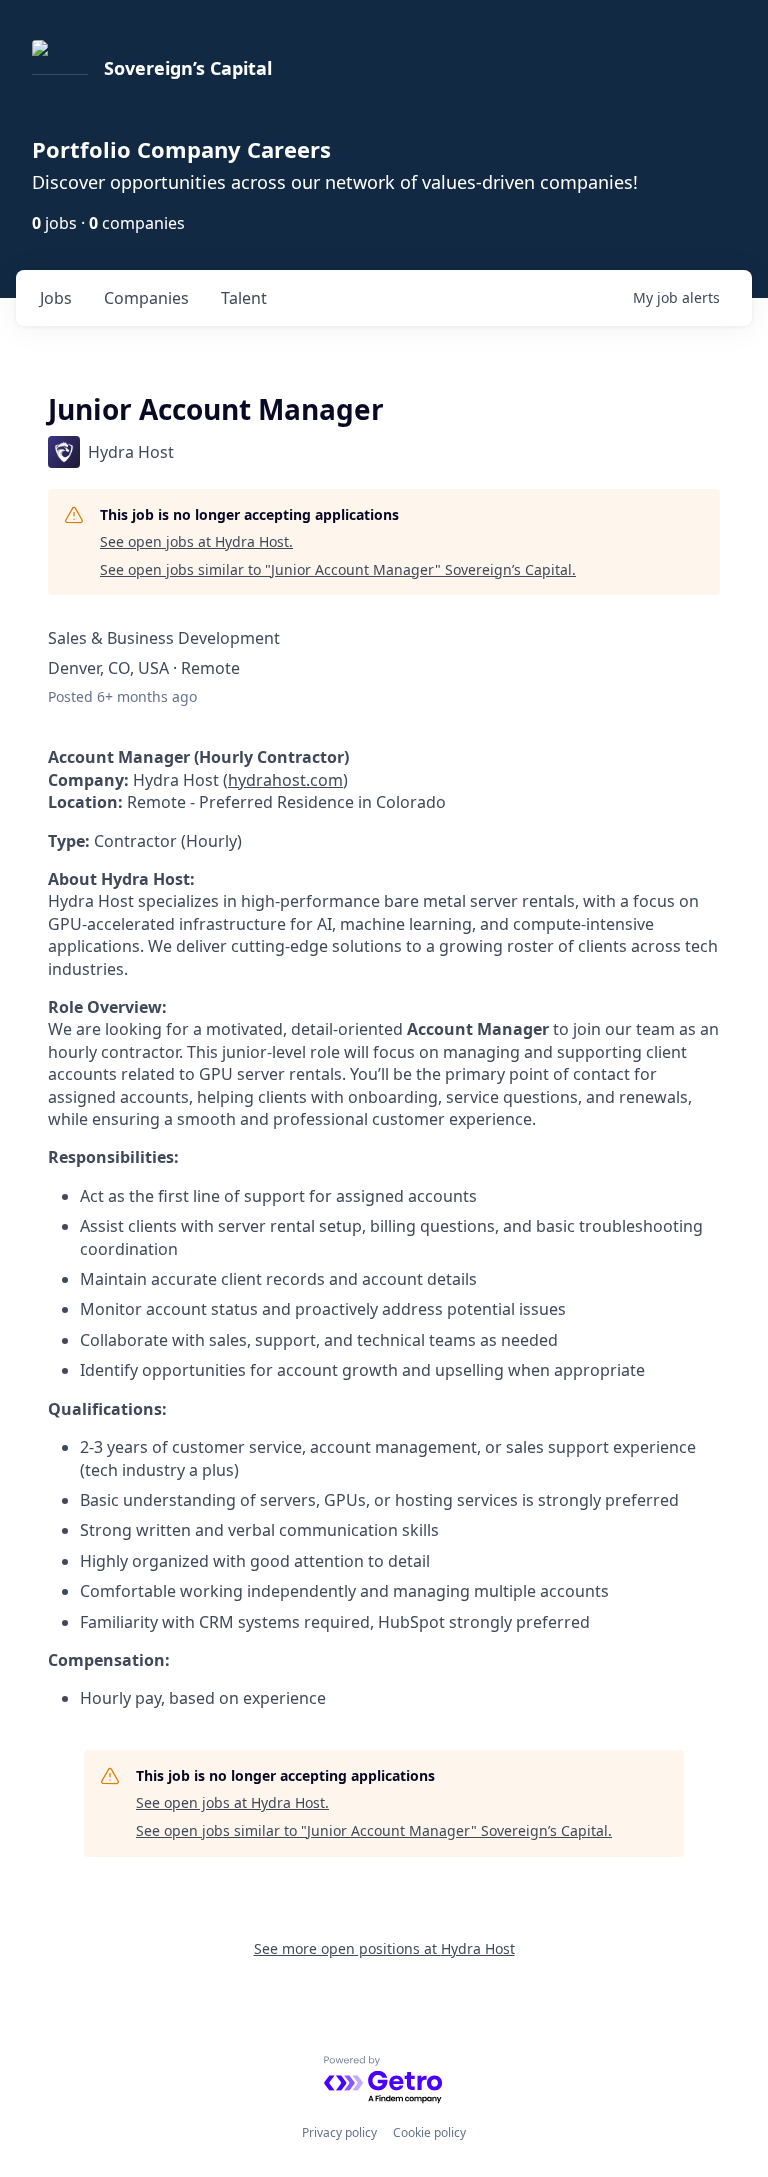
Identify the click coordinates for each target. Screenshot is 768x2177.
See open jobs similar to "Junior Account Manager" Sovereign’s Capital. (338, 569)
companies (146, 298)
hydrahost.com (285, 780)
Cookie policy (429, 2132)
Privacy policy (339, 2132)
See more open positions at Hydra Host (384, 1948)
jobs (56, 298)
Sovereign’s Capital (188, 68)
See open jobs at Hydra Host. (196, 541)
